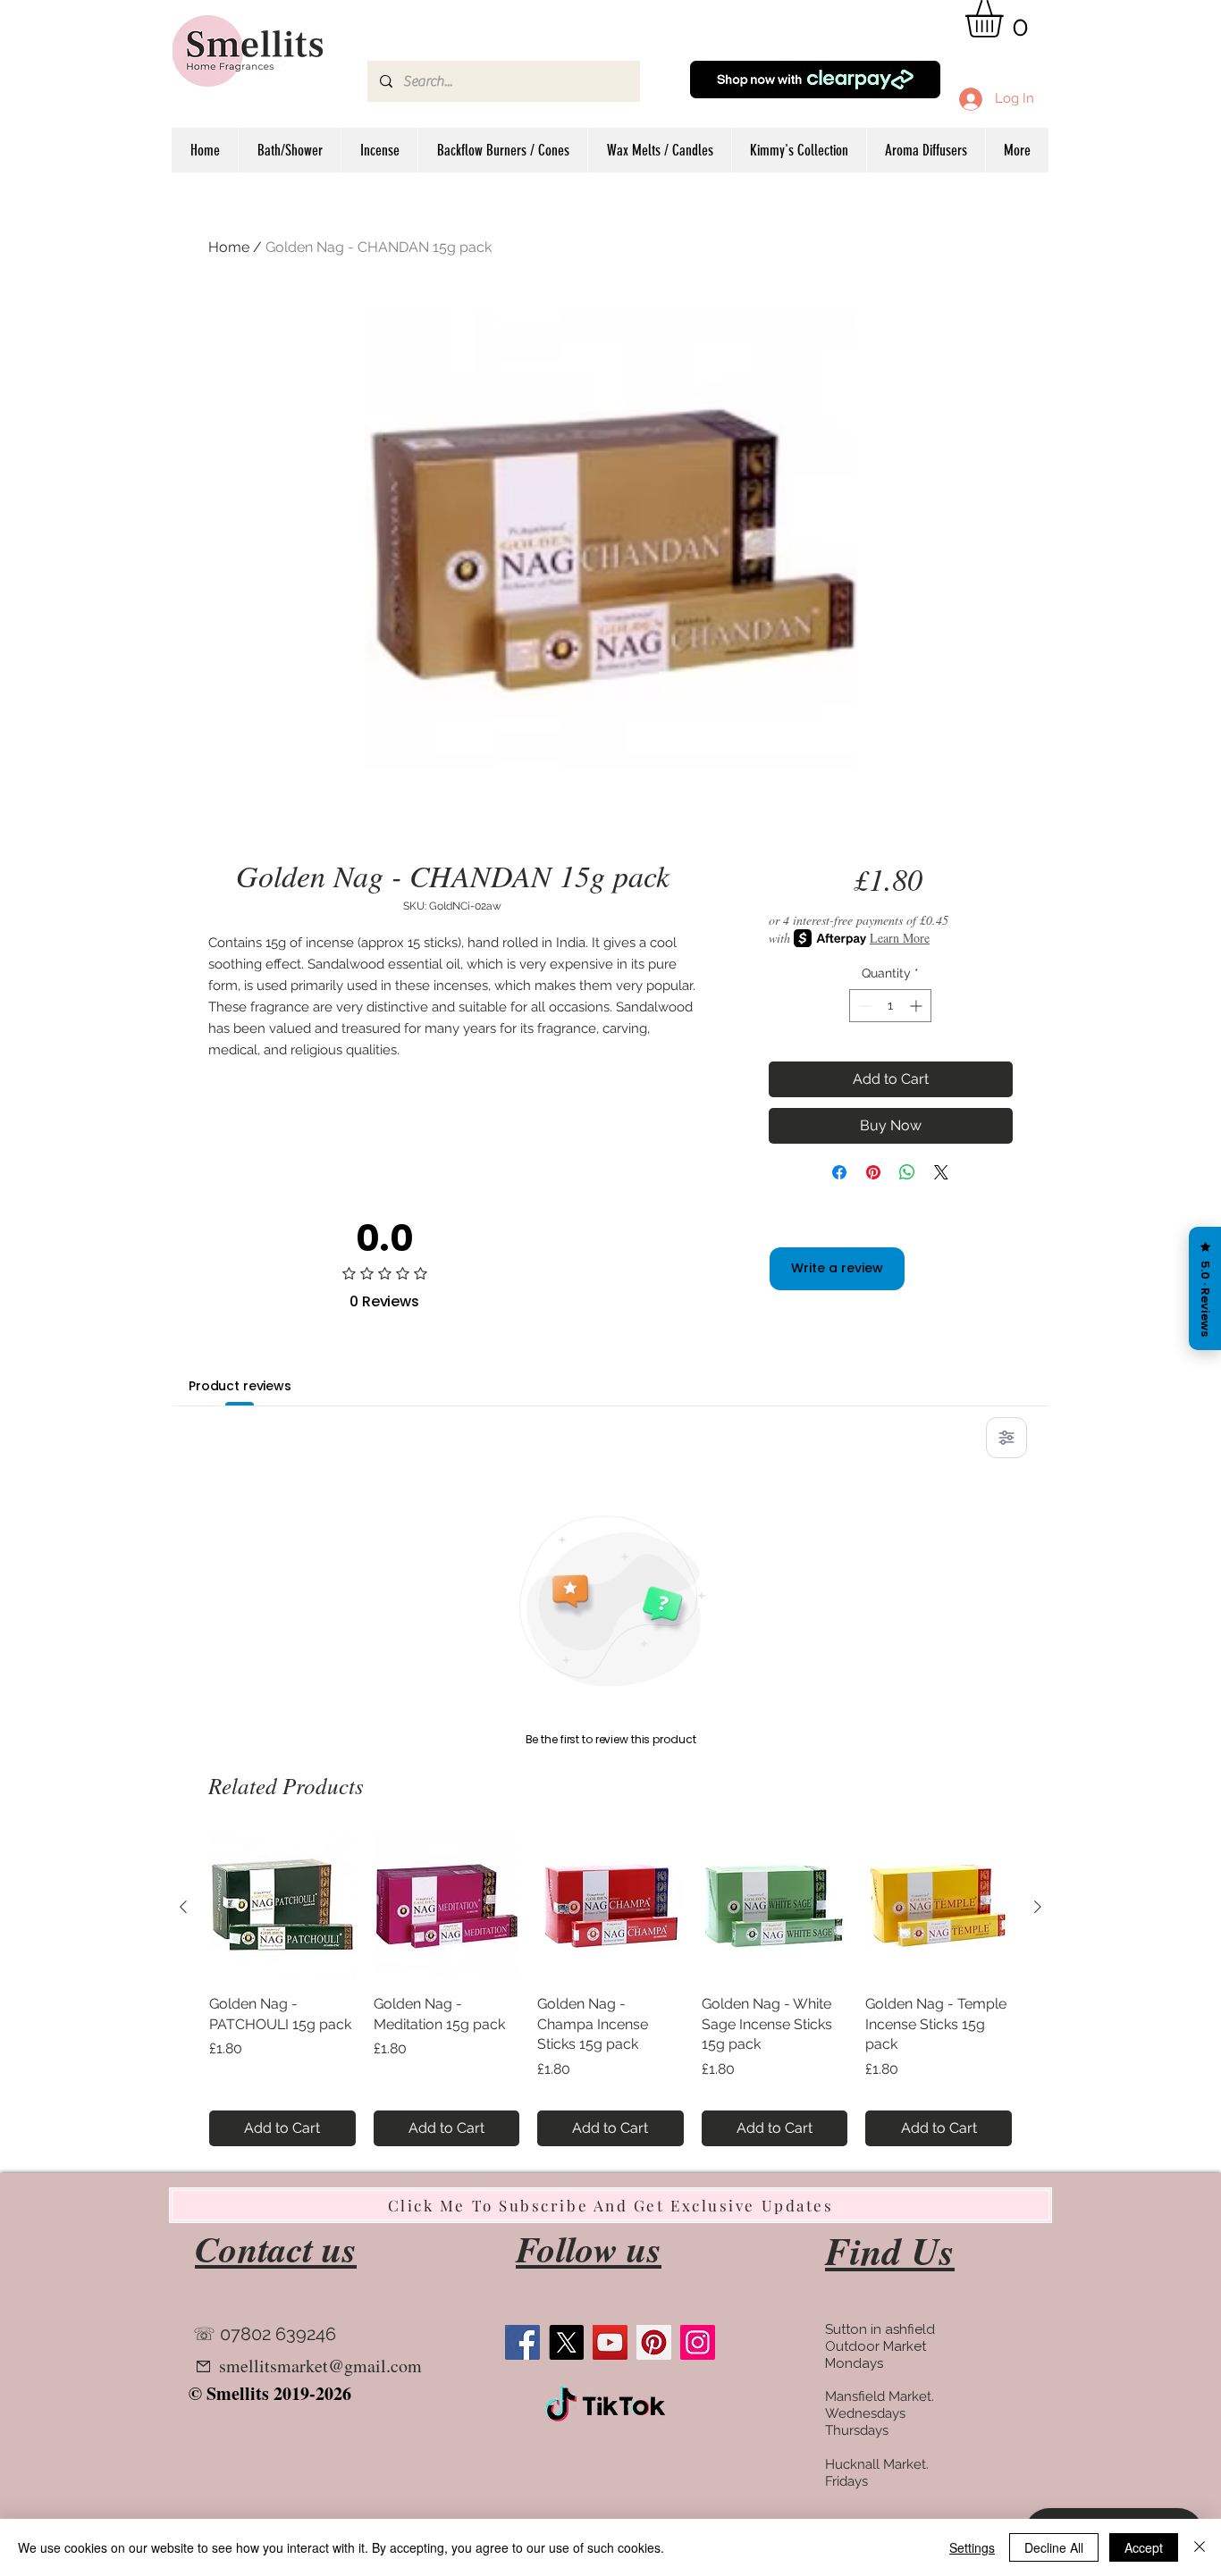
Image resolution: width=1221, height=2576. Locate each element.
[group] (610, 1990)
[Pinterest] (654, 2342)
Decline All (1054, 2547)
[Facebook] (522, 2342)
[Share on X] (941, 1172)
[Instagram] (698, 2342)
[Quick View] (282, 1908)
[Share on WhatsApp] (907, 1172)
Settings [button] (972, 2547)
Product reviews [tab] (240, 1386)
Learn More (900, 938)
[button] (1006, 19)
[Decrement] (863, 1006)
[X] (566, 2342)
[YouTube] (610, 2342)
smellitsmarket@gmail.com (320, 2366)
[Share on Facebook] (839, 1172)
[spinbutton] (890, 1006)
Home (229, 247)
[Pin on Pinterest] (873, 1172)
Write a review (837, 1268)
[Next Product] (1038, 1907)
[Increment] (918, 1006)
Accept (1144, 2547)
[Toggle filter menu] (1006, 1438)
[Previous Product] (183, 1907)
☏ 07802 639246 (265, 2334)
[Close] (1200, 2547)
